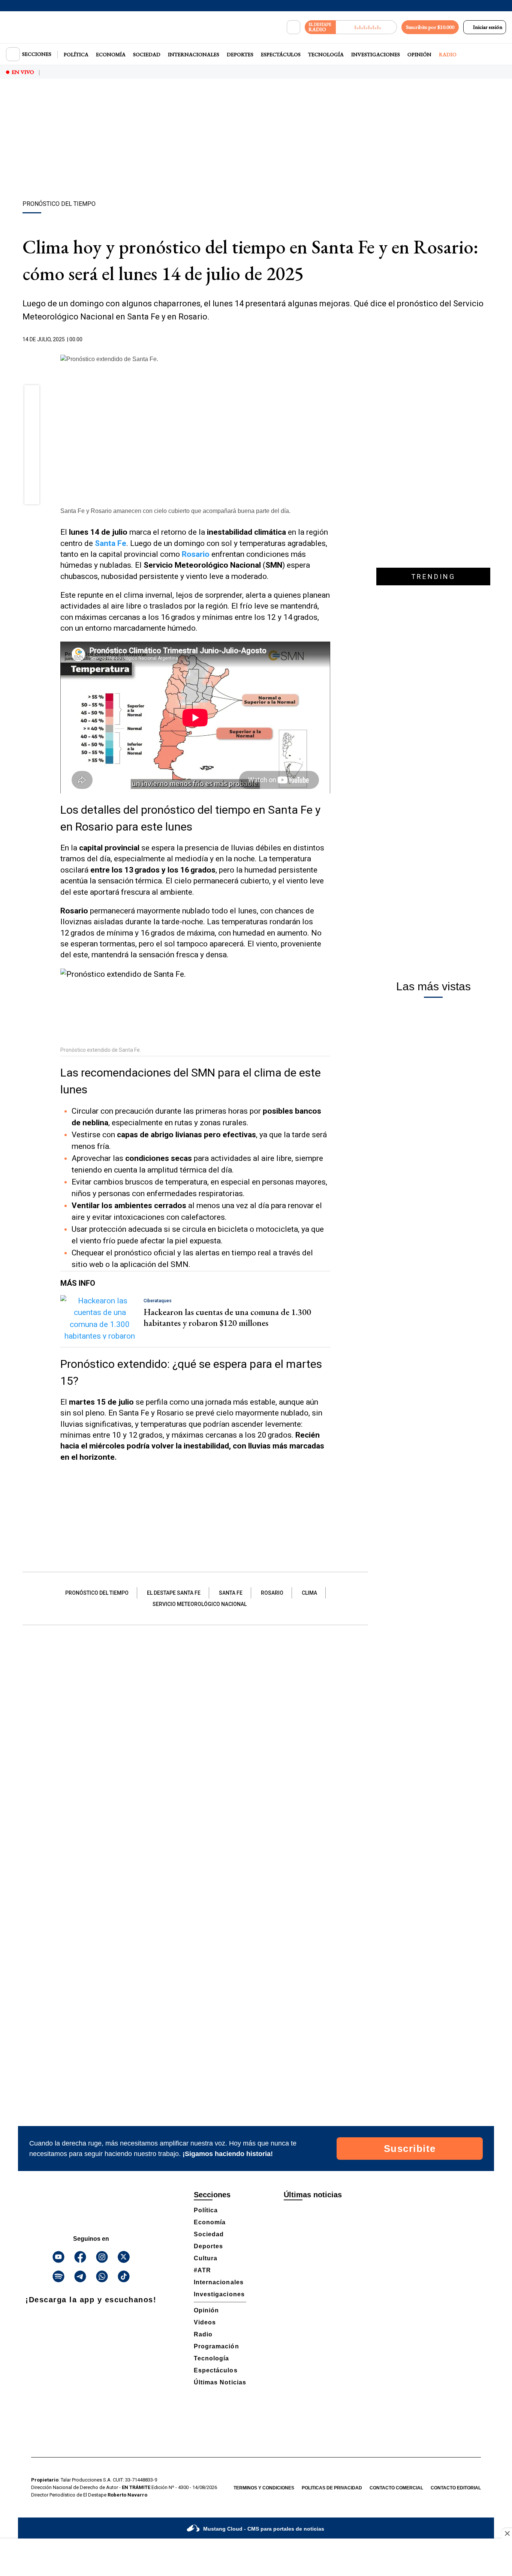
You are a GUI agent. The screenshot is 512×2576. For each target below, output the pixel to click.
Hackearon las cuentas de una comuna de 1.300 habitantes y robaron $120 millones (227, 1317)
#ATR (202, 2270)
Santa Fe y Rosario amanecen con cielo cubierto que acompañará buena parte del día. (175, 511)
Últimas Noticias (220, 2382)
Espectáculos (281, 54)
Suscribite (410, 2149)
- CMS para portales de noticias (264, 2529)
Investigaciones (376, 54)
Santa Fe (231, 1593)
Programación (216, 2346)
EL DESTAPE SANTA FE (174, 1593)
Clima (309, 1593)
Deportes (240, 54)
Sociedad (147, 54)
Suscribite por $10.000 (430, 27)
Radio (448, 54)
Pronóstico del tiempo (97, 1593)
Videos (205, 2322)
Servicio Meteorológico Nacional (200, 1604)
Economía (111, 54)
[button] (32, 395)
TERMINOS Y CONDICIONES (264, 2488)
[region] (256, 141)
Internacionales (194, 54)
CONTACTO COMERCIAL (396, 2488)
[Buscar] (293, 27)
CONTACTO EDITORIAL (456, 2488)
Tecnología (326, 54)
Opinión (419, 54)
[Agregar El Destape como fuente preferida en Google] (328, 340)
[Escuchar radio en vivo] (366, 27)
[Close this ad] (507, 2533)
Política (76, 54)
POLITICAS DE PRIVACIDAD (332, 2488)
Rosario (272, 1593)
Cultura (206, 2258)
